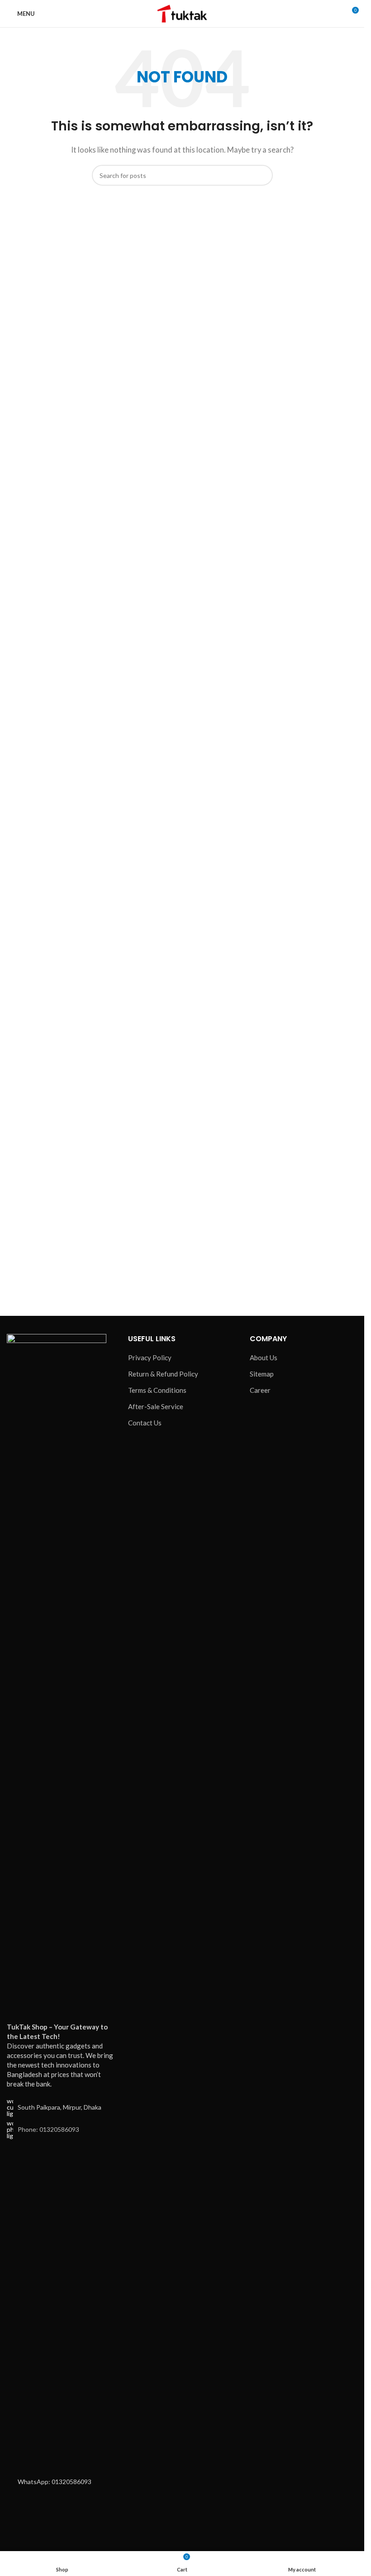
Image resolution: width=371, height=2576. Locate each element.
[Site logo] (182, 13)
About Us (264, 1358)
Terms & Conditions (157, 1390)
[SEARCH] (262, 175)
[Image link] (57, 1672)
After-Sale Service (156, 1406)
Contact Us (145, 1423)
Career (260, 1390)
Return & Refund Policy (163, 1374)
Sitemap (262, 1374)
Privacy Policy (150, 1358)
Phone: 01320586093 (48, 2129)
